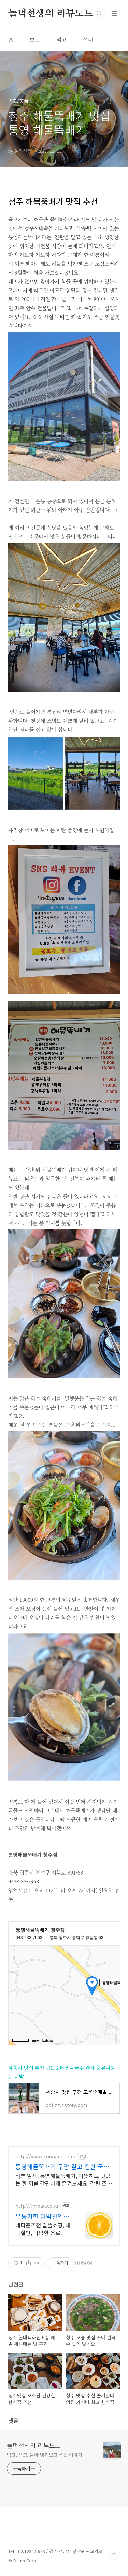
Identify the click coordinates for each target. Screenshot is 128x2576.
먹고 (61, 39)
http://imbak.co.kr (37, 2206)
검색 (99, 14)
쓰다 (88, 39)
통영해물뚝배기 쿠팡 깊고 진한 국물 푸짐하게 (62, 2166)
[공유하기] (29, 2263)
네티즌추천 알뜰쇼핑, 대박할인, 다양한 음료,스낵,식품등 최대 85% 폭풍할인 (43, 2229)
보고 (35, 39)
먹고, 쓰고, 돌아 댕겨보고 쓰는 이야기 (45, 2455)
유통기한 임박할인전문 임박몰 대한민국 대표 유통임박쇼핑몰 (42, 2216)
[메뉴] (115, 13)
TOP (114, 2554)
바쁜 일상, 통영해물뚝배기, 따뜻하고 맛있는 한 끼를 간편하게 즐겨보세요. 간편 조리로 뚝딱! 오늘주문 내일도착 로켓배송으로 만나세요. (64, 2179)
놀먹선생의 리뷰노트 (51, 14)
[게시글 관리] (37, 2263)
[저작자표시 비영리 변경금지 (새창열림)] (83, 2263)
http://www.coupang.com (45, 2156)
